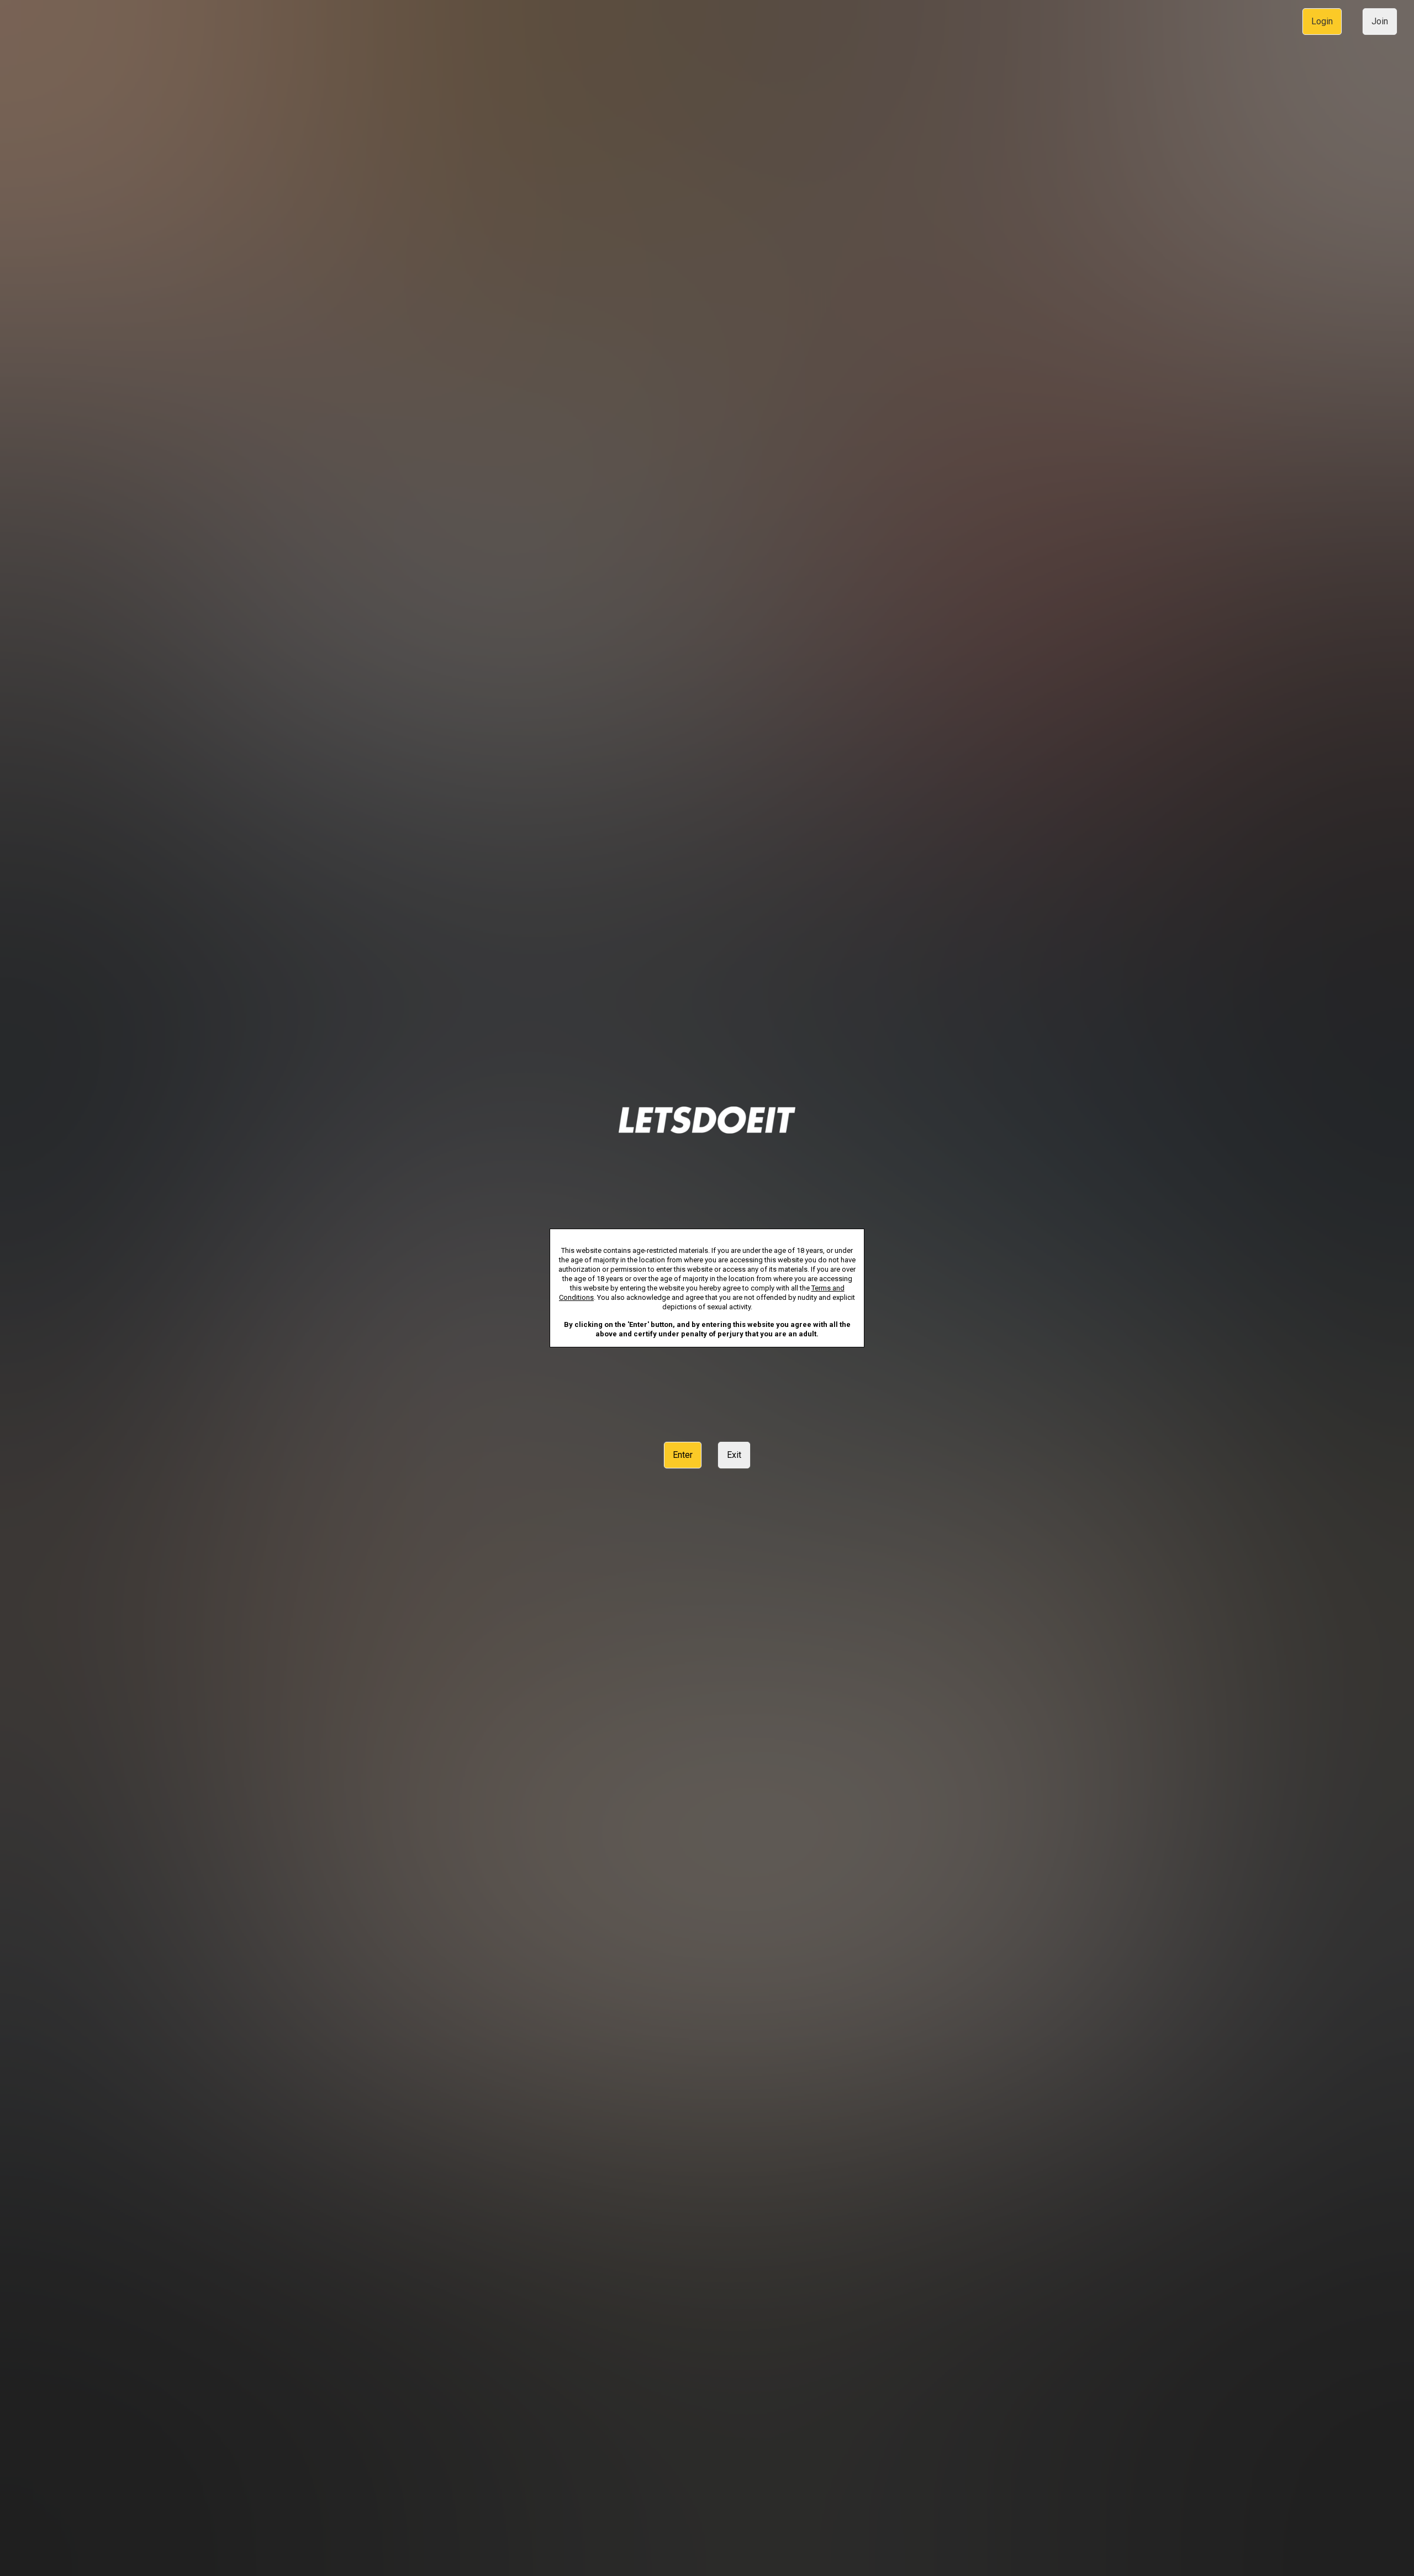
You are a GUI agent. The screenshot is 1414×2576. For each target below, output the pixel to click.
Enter (683, 1455)
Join (1380, 21)
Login (1322, 21)
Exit (734, 1455)
